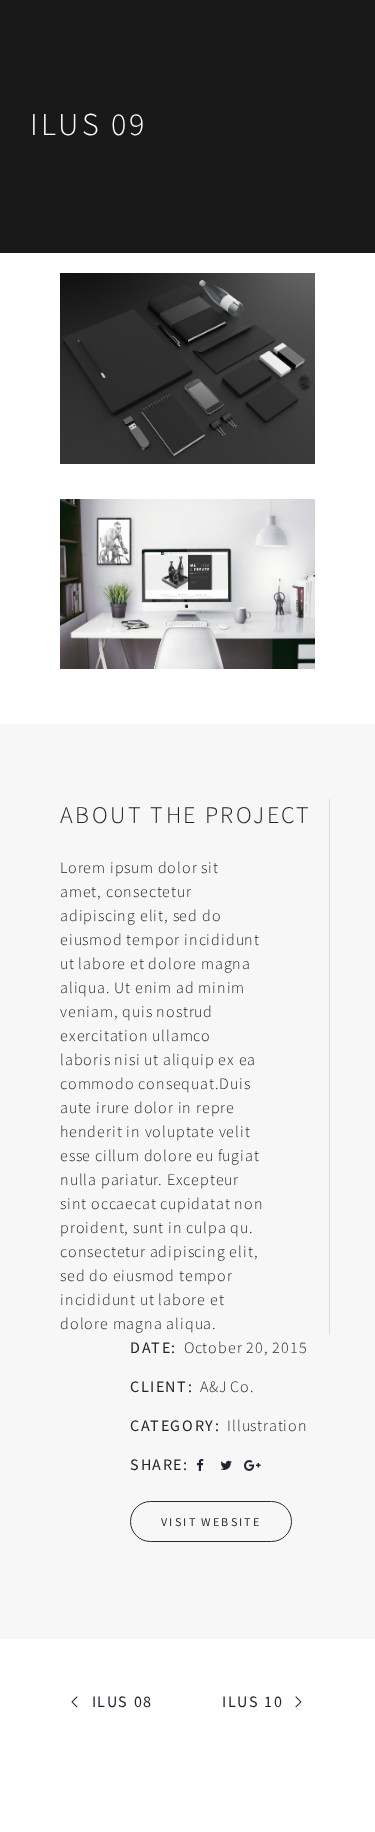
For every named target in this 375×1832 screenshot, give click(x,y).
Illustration (267, 1425)
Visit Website (211, 1521)
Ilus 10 (252, 1701)
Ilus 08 (122, 1701)
